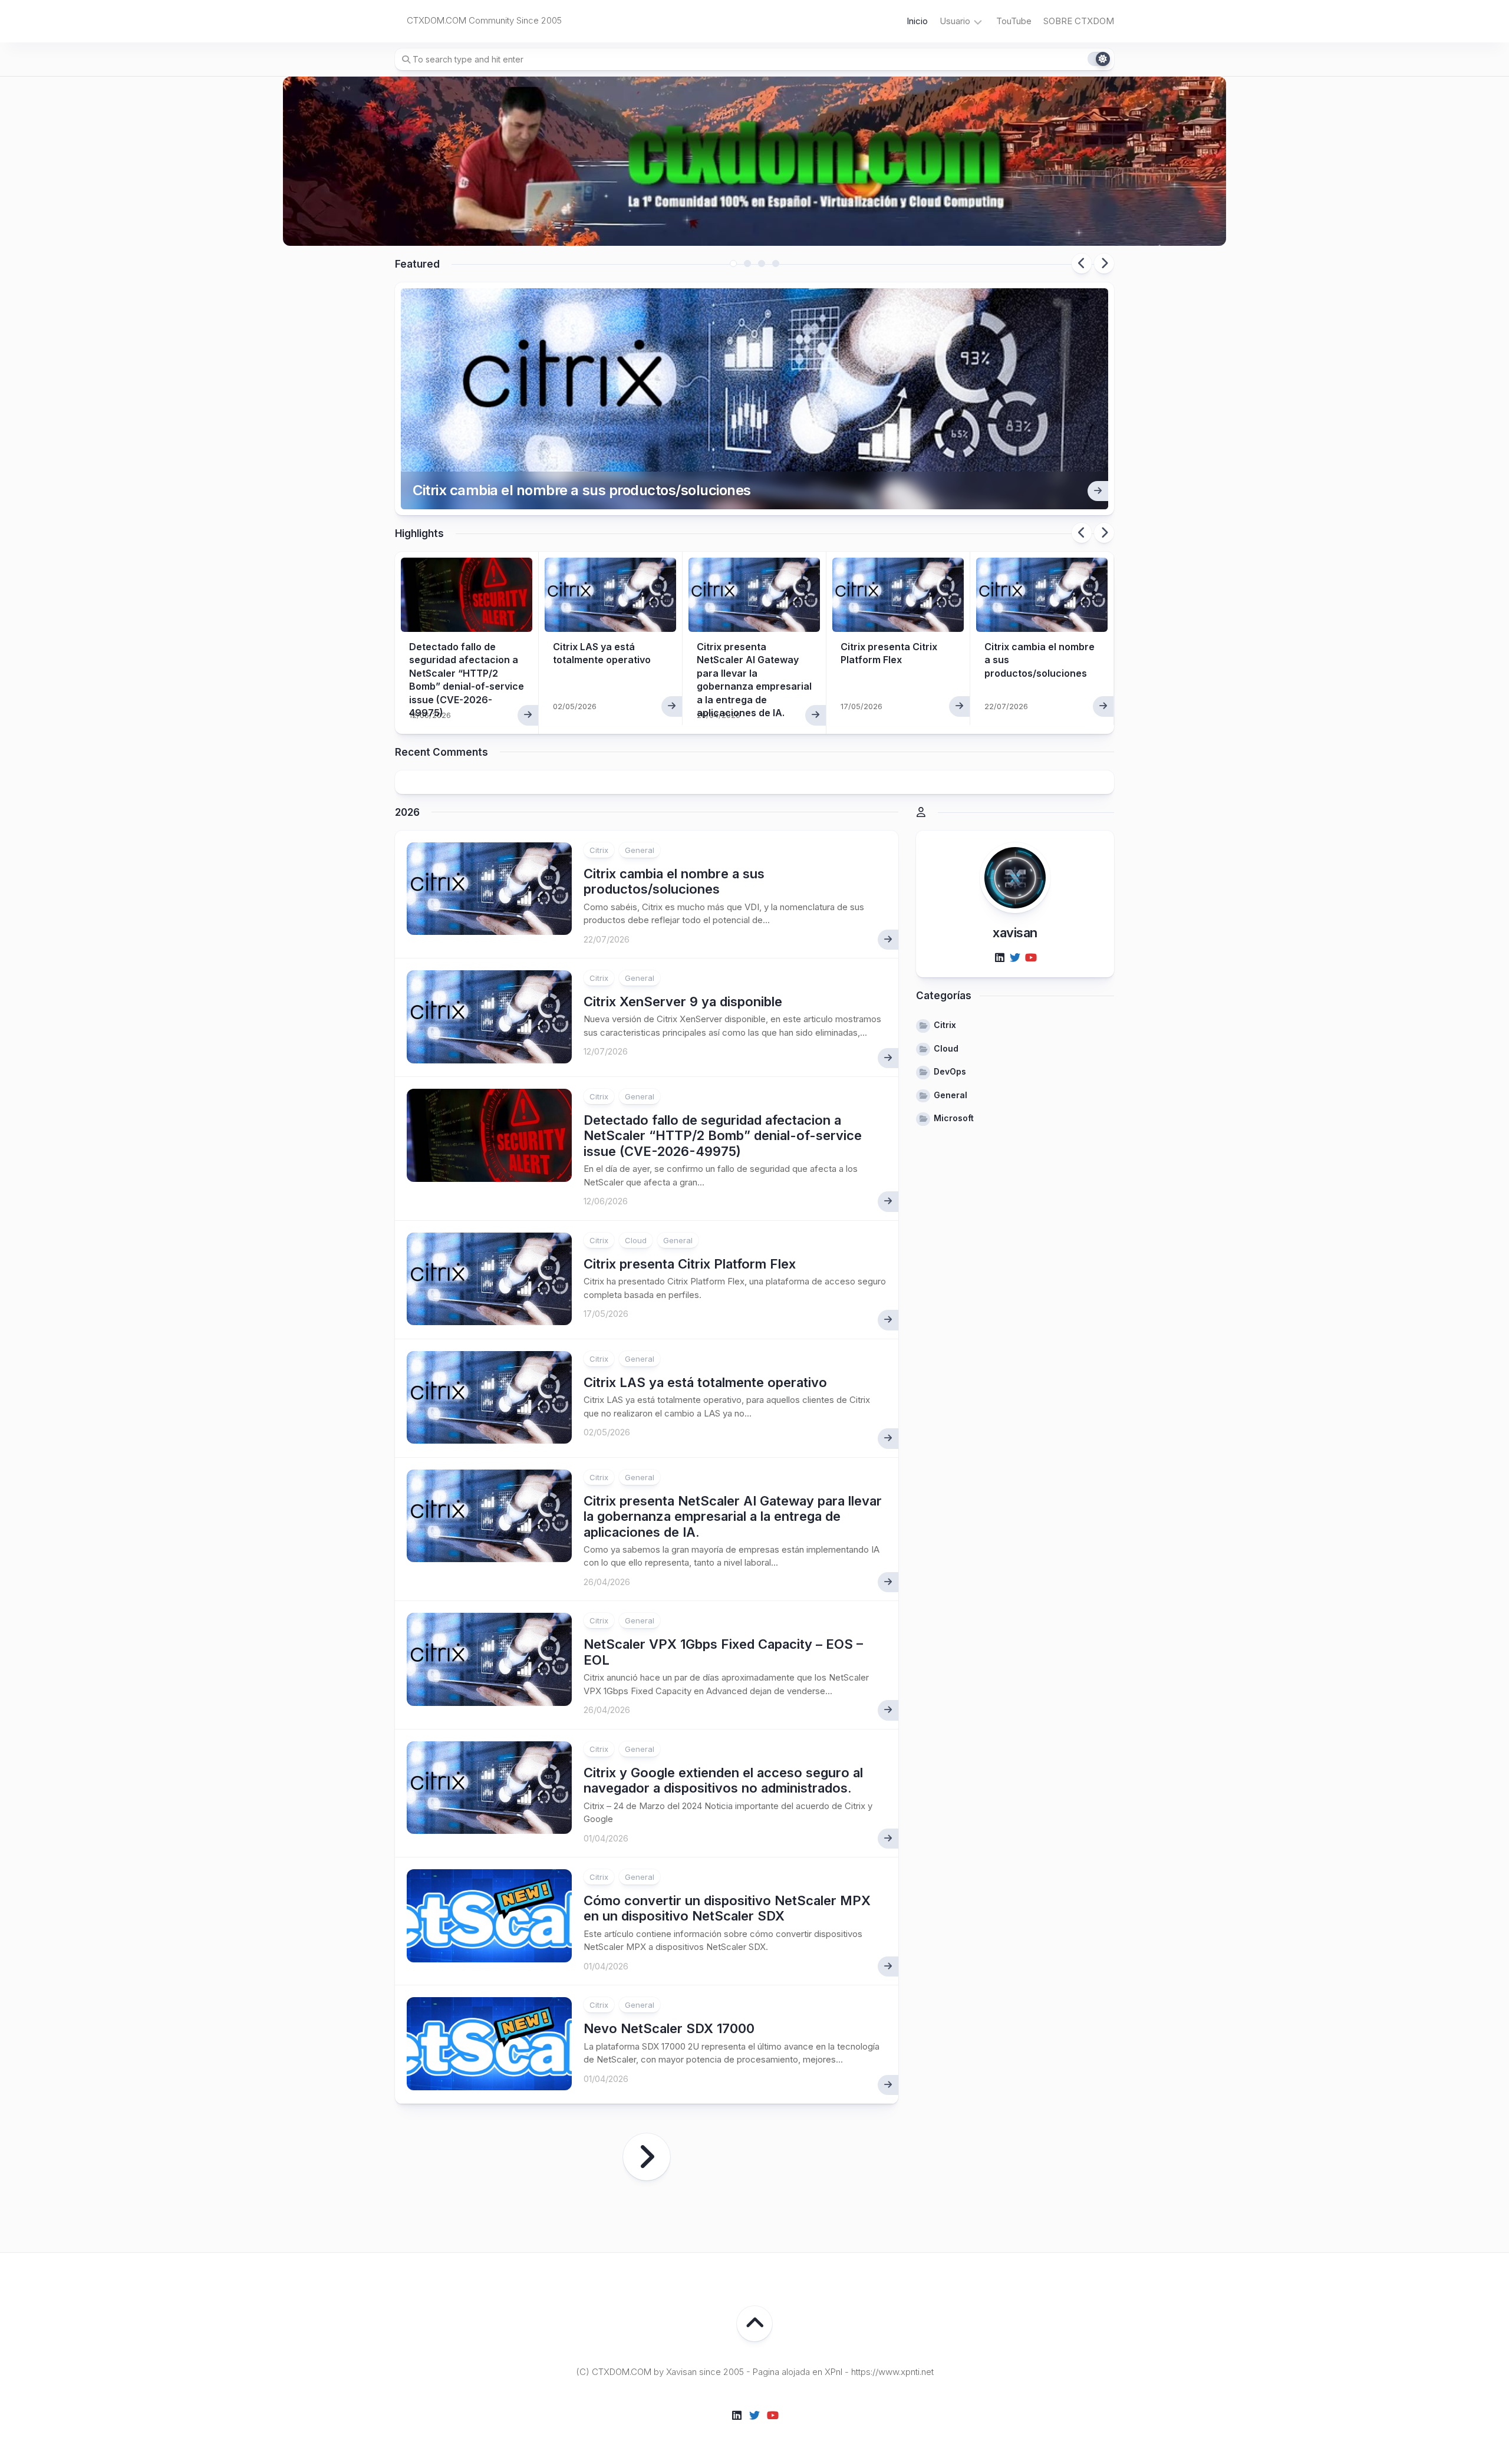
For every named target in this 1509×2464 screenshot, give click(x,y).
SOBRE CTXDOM (1079, 21)
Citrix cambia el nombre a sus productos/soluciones (582, 490)
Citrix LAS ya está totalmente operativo (705, 1382)
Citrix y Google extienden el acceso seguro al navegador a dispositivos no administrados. (723, 1780)
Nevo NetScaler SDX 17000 (669, 2028)
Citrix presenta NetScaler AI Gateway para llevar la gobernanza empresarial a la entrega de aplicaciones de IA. (733, 1516)
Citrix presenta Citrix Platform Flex (690, 1264)
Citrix (599, 850)
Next (1104, 263)
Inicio (917, 21)
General (640, 850)
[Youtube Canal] (1030, 958)
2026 (407, 812)
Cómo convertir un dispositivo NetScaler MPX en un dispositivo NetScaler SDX (727, 1908)
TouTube (1014, 21)
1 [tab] (733, 263)
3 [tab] (762, 263)
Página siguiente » (647, 2157)
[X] (1015, 958)
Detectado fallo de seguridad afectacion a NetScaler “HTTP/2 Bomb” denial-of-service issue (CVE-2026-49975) (723, 1136)
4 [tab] (776, 263)
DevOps (950, 1071)
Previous (1082, 263)
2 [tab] (747, 263)
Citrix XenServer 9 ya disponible (683, 1002)
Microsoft (954, 1118)
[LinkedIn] (1000, 958)
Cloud (636, 1240)
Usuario (955, 21)
